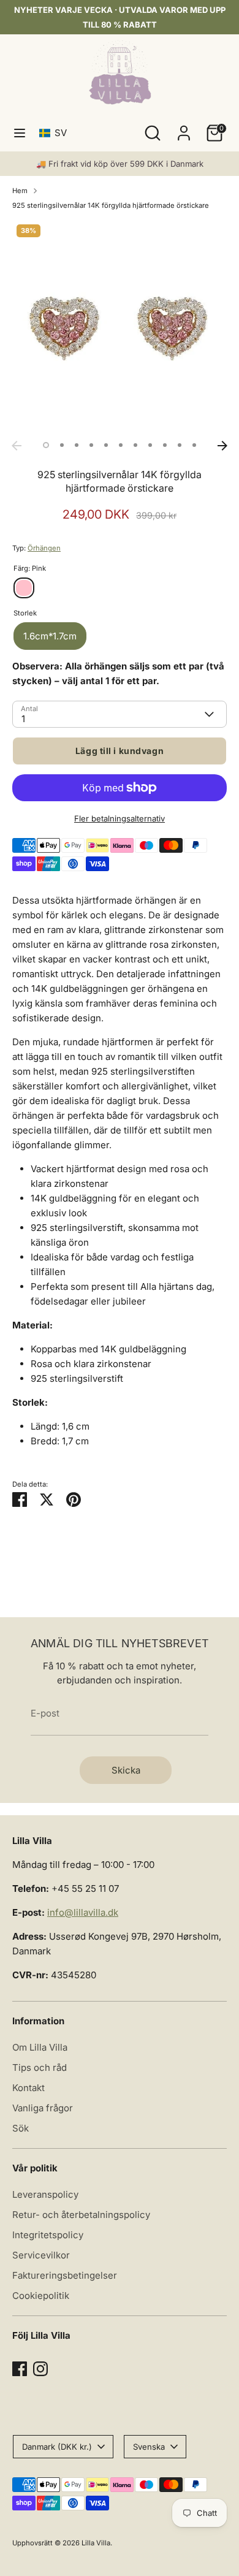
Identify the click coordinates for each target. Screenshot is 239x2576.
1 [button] (46, 445)
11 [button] (194, 445)
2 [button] (62, 445)
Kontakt (28, 2088)
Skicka (126, 1770)
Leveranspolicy (45, 2194)
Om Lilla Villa (40, 2047)
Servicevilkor (41, 2255)
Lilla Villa (96, 2543)
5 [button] (106, 445)
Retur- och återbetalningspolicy (81, 2215)
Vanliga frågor (43, 2108)
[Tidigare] (17, 446)
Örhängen (44, 548)
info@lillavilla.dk (83, 1912)
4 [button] (91, 445)
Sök (21, 2128)
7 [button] (135, 445)
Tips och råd (40, 2067)
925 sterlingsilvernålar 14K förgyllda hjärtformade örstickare (111, 205)
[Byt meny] (20, 133)
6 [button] (121, 445)
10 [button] (180, 445)
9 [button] (165, 445)
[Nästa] (222, 446)
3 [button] (77, 445)
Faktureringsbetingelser (65, 2275)
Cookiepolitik (41, 2296)
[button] (55, 133)
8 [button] (150, 445)
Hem (20, 191)
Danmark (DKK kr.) (57, 2447)
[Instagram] (40, 2369)
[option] (120, 327)
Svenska (149, 2447)
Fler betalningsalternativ (120, 818)
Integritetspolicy (48, 2235)
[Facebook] (20, 2369)
